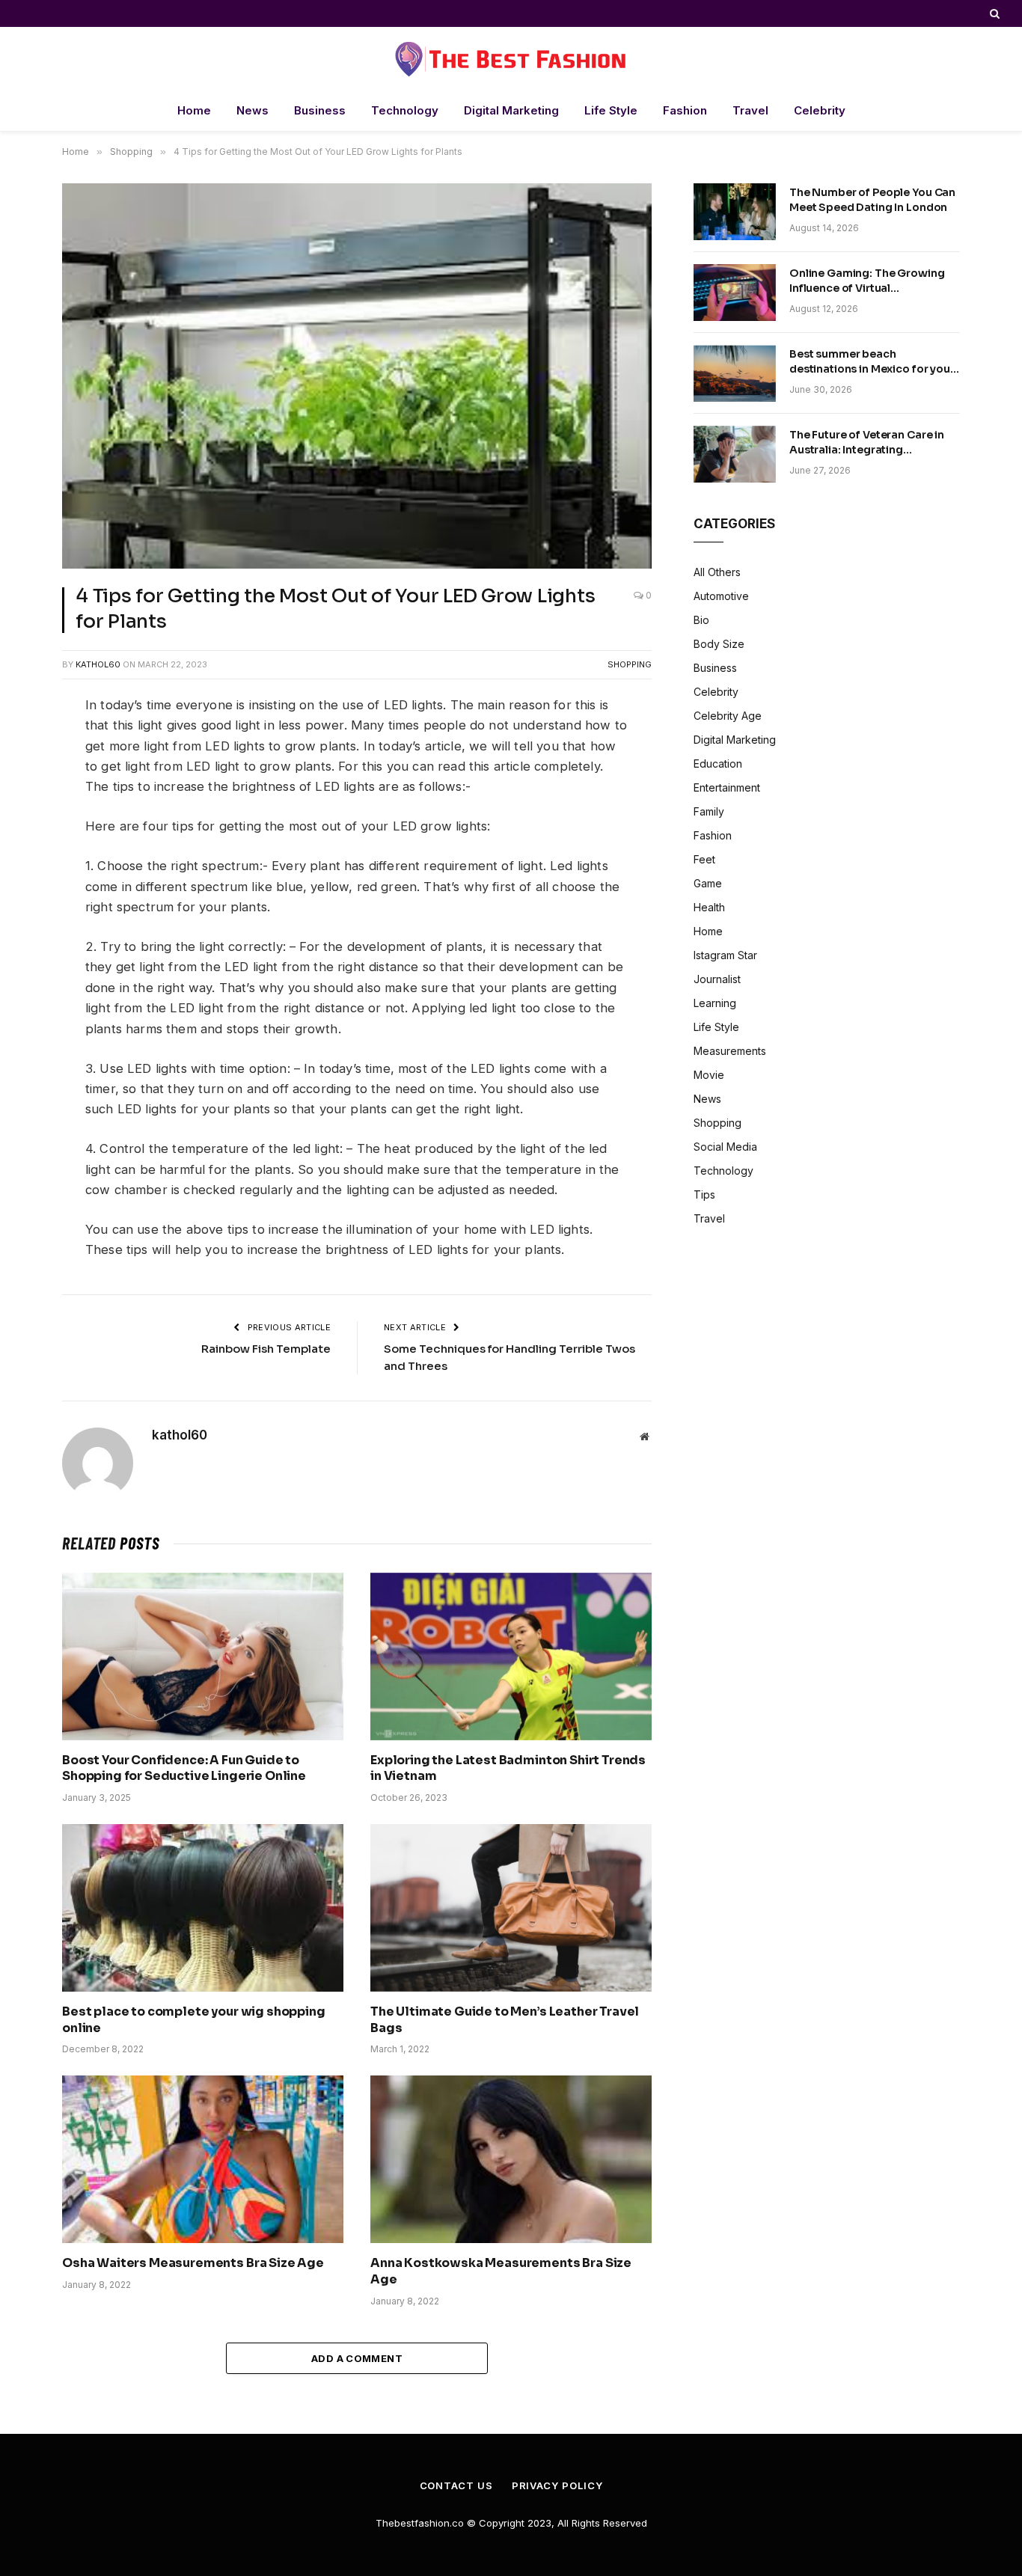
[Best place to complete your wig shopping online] (203, 1908)
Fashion (685, 110)
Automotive (721, 596)
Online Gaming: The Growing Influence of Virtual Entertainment (867, 281)
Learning (715, 1003)
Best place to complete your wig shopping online (194, 2020)
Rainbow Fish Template (266, 1349)
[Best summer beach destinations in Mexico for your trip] (735, 373)
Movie (709, 1075)
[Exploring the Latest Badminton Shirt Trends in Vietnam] (511, 1656)
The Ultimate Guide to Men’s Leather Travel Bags (505, 2020)
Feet (704, 859)
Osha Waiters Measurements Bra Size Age (193, 2263)
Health (709, 907)
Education (718, 764)
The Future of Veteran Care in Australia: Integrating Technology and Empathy (867, 443)
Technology (405, 110)
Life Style (611, 110)
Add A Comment (357, 2358)
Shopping (630, 664)
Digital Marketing (511, 110)
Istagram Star (725, 955)
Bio (701, 620)
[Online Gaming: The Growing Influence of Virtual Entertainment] (735, 293)
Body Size (719, 644)
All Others (717, 572)
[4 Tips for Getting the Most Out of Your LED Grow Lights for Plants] (357, 376)
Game (708, 883)
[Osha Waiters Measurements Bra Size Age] (203, 2159)
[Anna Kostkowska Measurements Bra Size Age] (511, 2159)
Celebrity (820, 110)
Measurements (730, 1051)
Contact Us (456, 2485)
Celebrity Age (728, 716)
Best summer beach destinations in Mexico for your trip (872, 362)
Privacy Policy (557, 2485)
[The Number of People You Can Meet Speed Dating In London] (735, 212)
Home (194, 110)
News (253, 110)
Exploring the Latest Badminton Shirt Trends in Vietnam (508, 1768)
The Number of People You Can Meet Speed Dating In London (872, 200)
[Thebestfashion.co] (511, 59)
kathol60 (98, 664)
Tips (704, 1194)
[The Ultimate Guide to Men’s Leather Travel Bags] (511, 1908)
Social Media (725, 1147)
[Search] (993, 13)
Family (709, 811)
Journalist (717, 979)
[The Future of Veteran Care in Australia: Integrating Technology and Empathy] (735, 454)
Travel (750, 110)
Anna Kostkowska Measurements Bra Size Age (501, 2271)
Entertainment (727, 787)
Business (320, 110)
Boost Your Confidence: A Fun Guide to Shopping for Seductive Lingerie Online (184, 1768)
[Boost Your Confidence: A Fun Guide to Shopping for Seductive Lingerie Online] (203, 1656)
